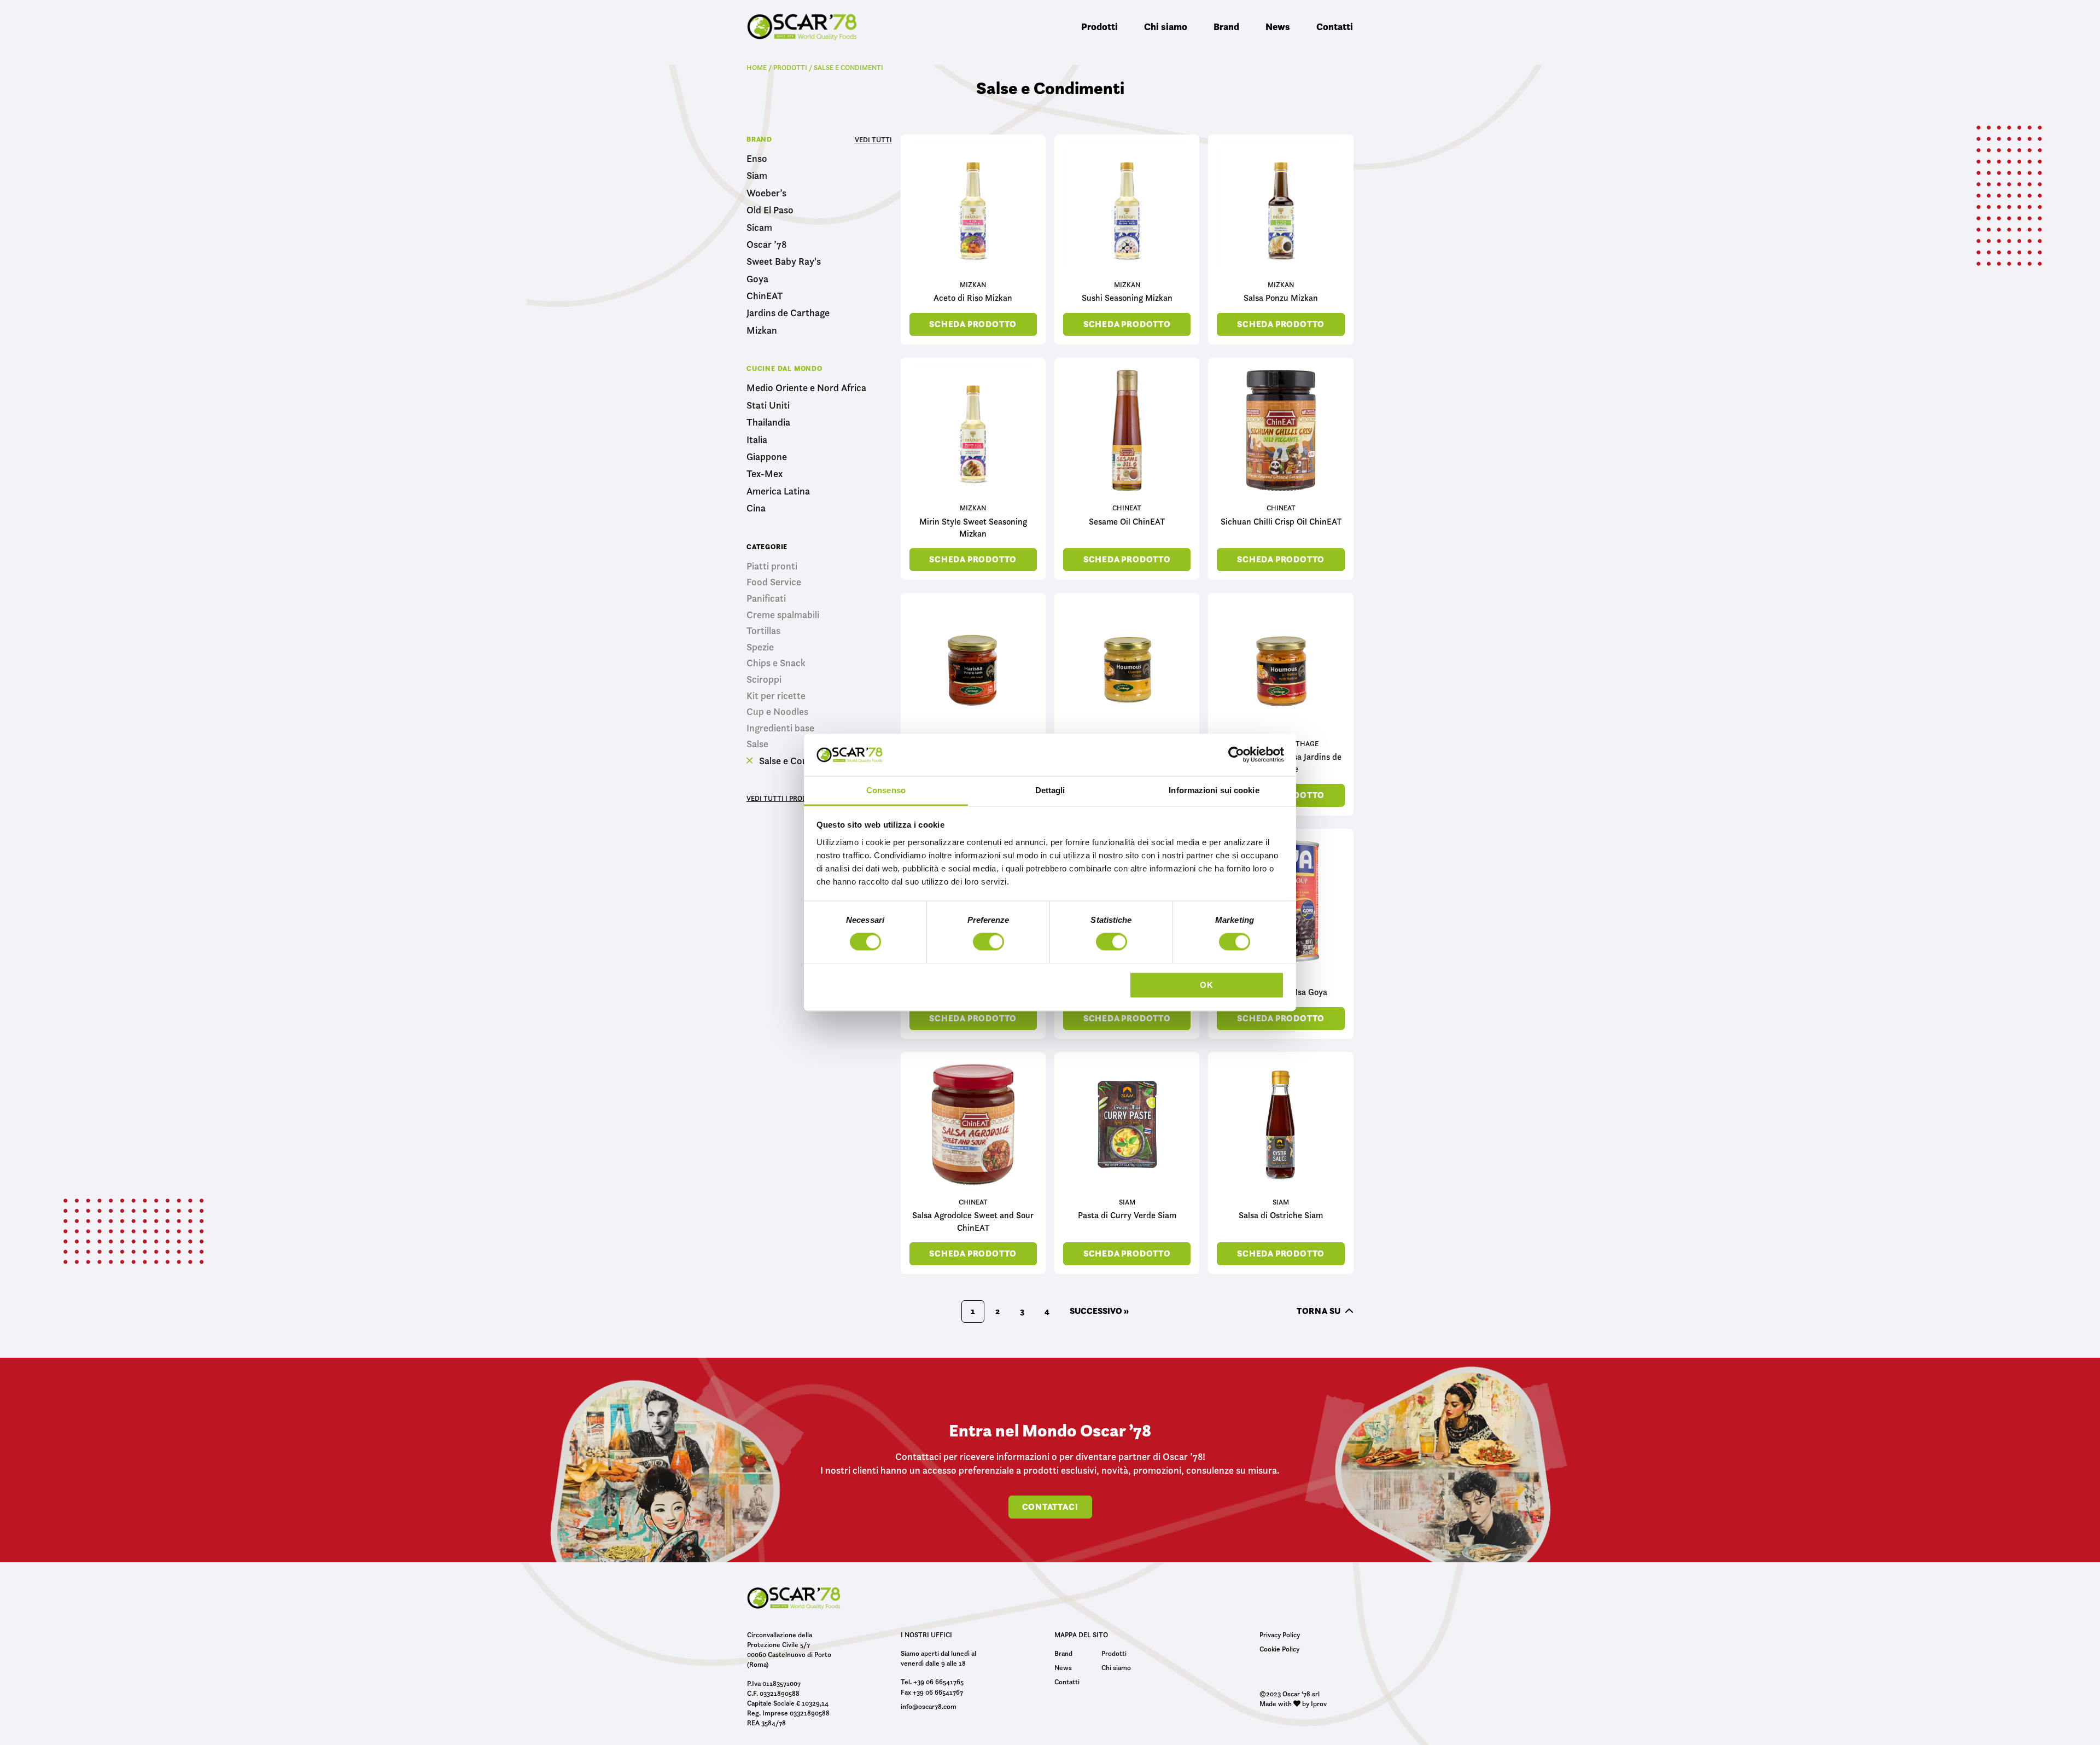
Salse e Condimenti (798, 761)
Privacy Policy (1280, 1635)
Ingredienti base (780, 728)
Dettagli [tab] (1050, 790)
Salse (757, 744)
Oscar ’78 (766, 245)
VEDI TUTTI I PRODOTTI (785, 798)
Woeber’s (766, 193)
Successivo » (1099, 1311)
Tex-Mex (765, 474)
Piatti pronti (772, 566)
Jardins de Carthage (788, 313)
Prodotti (1099, 27)
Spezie (760, 647)
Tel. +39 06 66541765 (932, 1682)
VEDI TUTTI (873, 139)
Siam (757, 176)
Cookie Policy (1279, 1649)
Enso (757, 159)
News (1278, 27)
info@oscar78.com (929, 1706)
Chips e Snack (776, 663)
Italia (757, 440)
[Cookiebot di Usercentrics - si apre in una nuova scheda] (1236, 755)
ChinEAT (765, 296)
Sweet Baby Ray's (784, 262)
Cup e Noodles (777, 712)
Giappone (767, 457)
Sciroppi (764, 679)
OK (1207, 985)
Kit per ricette (776, 696)
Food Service (774, 582)
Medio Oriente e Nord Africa (806, 388)
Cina (756, 508)
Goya (757, 279)
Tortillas (763, 631)
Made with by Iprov (1293, 1703)
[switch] (988, 944)
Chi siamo (1166, 27)
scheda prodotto (973, 324)
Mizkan (762, 331)
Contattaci (1050, 1507)
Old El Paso (770, 210)
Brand (1226, 27)
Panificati (766, 598)
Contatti (1335, 27)
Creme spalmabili (783, 615)
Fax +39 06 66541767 (932, 1692)
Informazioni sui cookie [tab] (1214, 790)
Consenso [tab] (886, 790)
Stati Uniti (768, 406)
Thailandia (768, 423)
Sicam (759, 228)
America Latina (778, 491)
